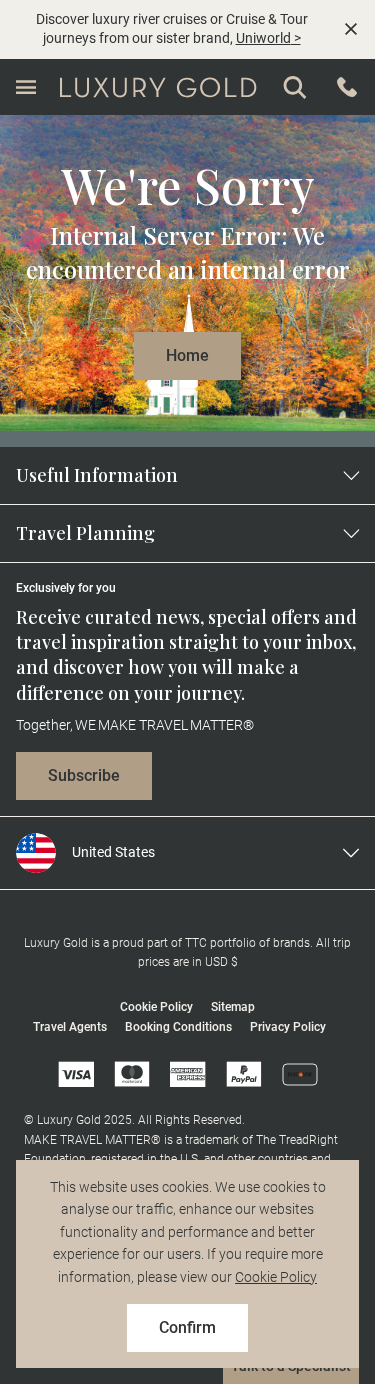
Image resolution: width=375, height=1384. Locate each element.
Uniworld (263, 38)
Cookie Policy (276, 1277)
